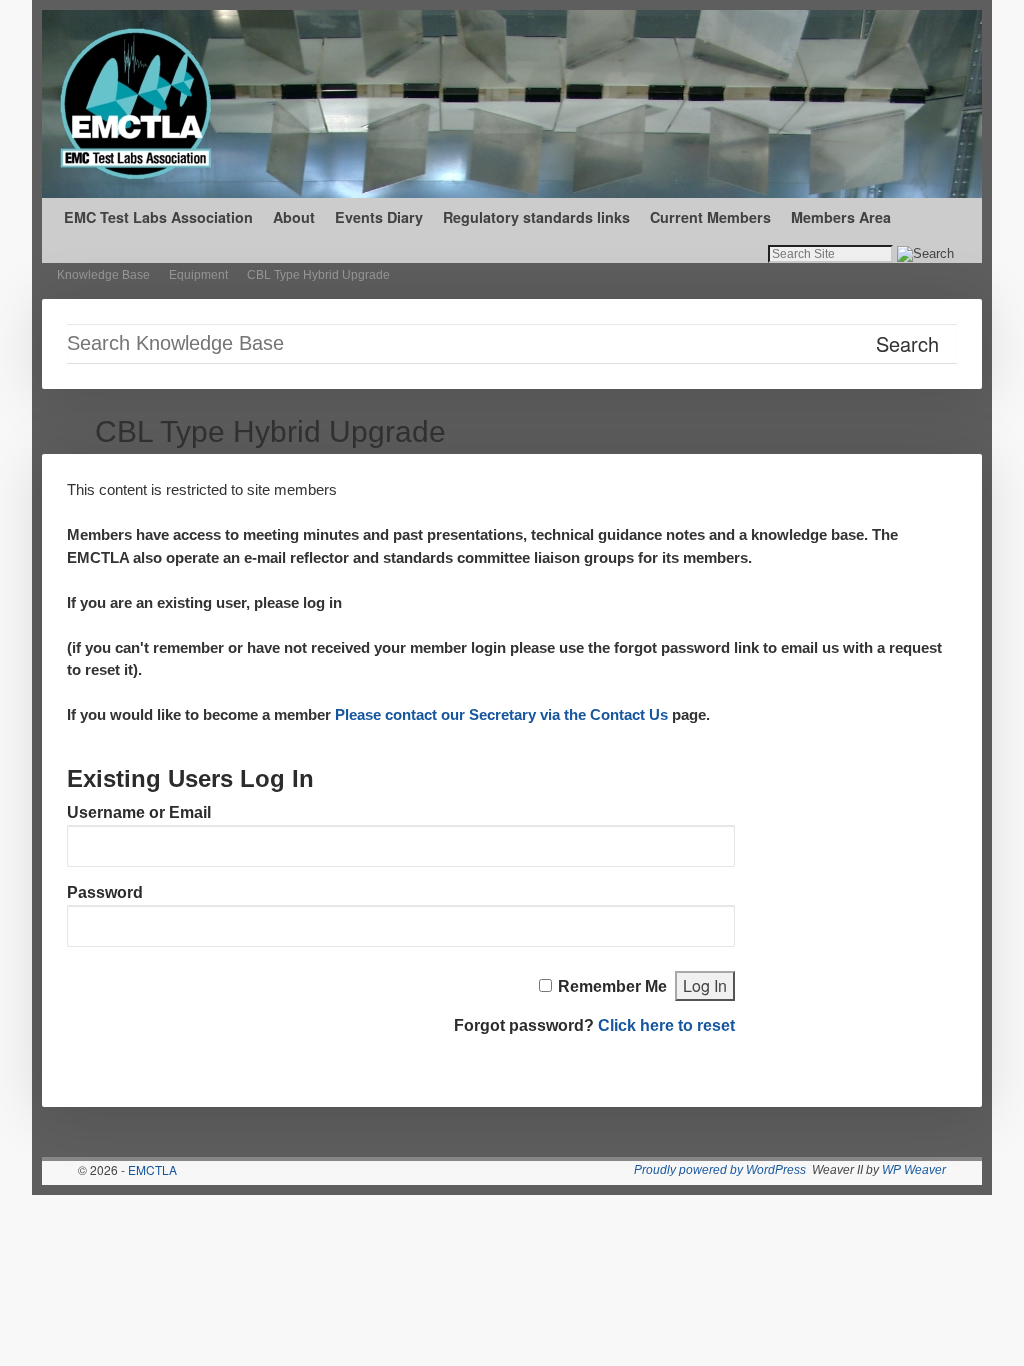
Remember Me (612, 986)
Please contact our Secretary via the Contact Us (501, 714)
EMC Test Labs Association (158, 217)
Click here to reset (666, 1025)
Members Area (841, 217)
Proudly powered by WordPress (720, 1170)
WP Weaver (914, 1170)
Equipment (198, 275)
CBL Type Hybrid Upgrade (318, 275)
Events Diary (379, 217)
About (294, 217)
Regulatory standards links (536, 217)
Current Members (710, 217)
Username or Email (139, 812)
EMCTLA (152, 1169)
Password (105, 892)
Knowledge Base (103, 275)
